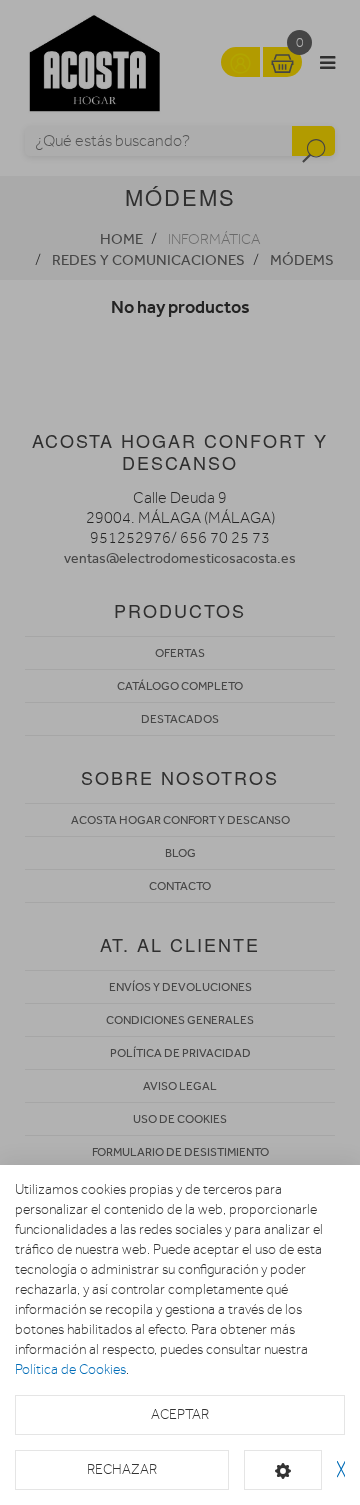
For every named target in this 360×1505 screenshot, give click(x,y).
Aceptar (180, 1414)
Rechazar (122, 1469)
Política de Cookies (70, 1369)
